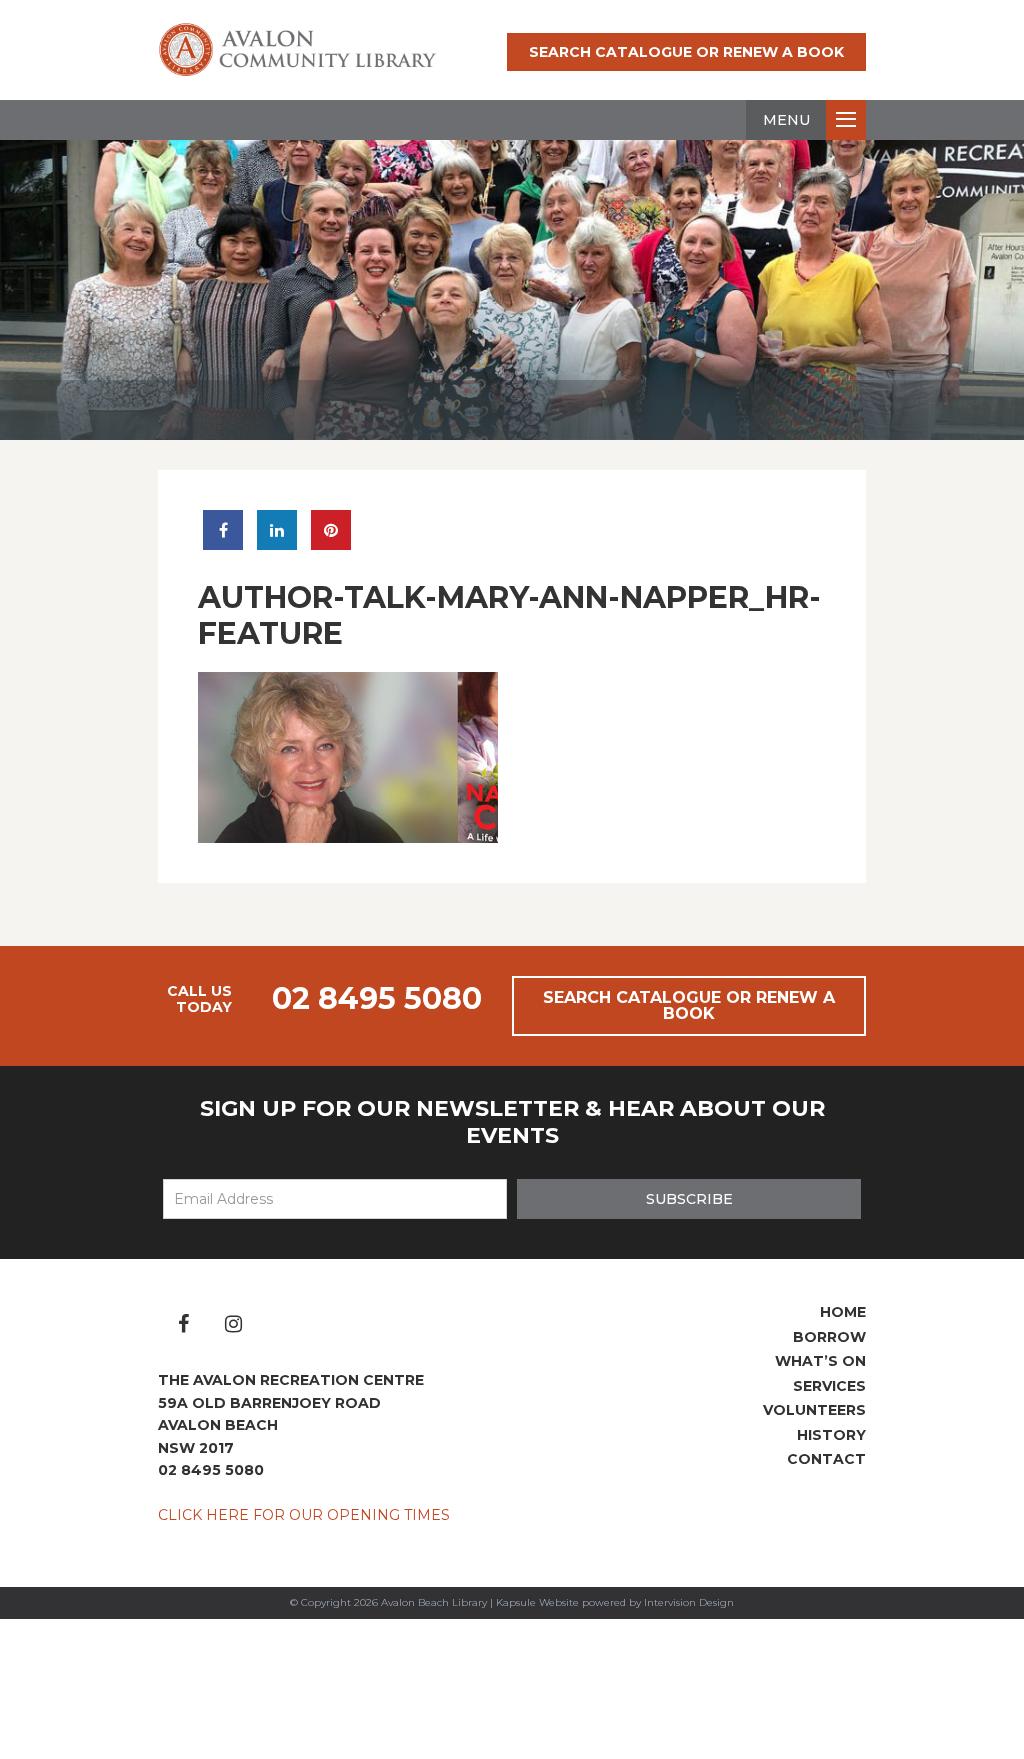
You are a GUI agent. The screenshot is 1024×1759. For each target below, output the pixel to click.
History (831, 1435)
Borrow (829, 1337)
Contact (826, 1459)
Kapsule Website (537, 1602)
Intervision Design (689, 1602)
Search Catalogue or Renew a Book (686, 52)
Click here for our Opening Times (304, 1515)
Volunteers (814, 1410)
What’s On (820, 1361)
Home (843, 1312)
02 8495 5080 (377, 998)
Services (829, 1386)
